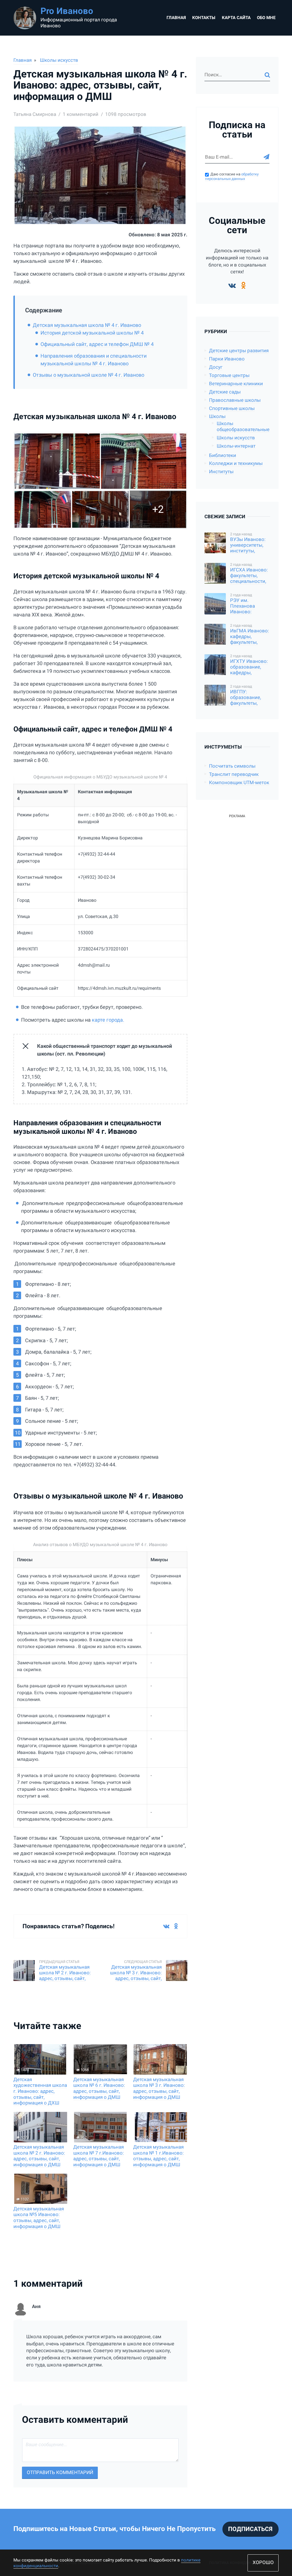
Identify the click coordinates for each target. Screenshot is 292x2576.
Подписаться (250, 2529)
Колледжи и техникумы (236, 463)
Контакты (204, 18)
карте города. (108, 1020)
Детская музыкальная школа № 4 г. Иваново (87, 325)
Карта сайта (236, 18)
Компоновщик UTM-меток (239, 783)
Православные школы (235, 400)
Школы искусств (59, 60)
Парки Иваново (227, 359)
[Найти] (267, 75)
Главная (176, 18)
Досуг (216, 367)
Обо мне (266, 18)
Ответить (177, 2385)
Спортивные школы (232, 408)
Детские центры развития (239, 351)
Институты (221, 472)
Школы (217, 416)
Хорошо (263, 2562)
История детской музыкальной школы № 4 (92, 333)
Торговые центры (229, 375)
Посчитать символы (232, 766)
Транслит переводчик (234, 774)
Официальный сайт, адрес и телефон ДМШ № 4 (97, 344)
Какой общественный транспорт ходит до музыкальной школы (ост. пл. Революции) (105, 1050)
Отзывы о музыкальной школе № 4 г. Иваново (89, 375)
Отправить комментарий (60, 2472)
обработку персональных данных (232, 177)
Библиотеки (223, 455)
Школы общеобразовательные (243, 427)
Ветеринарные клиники (236, 384)
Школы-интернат (236, 446)
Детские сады (225, 392)
